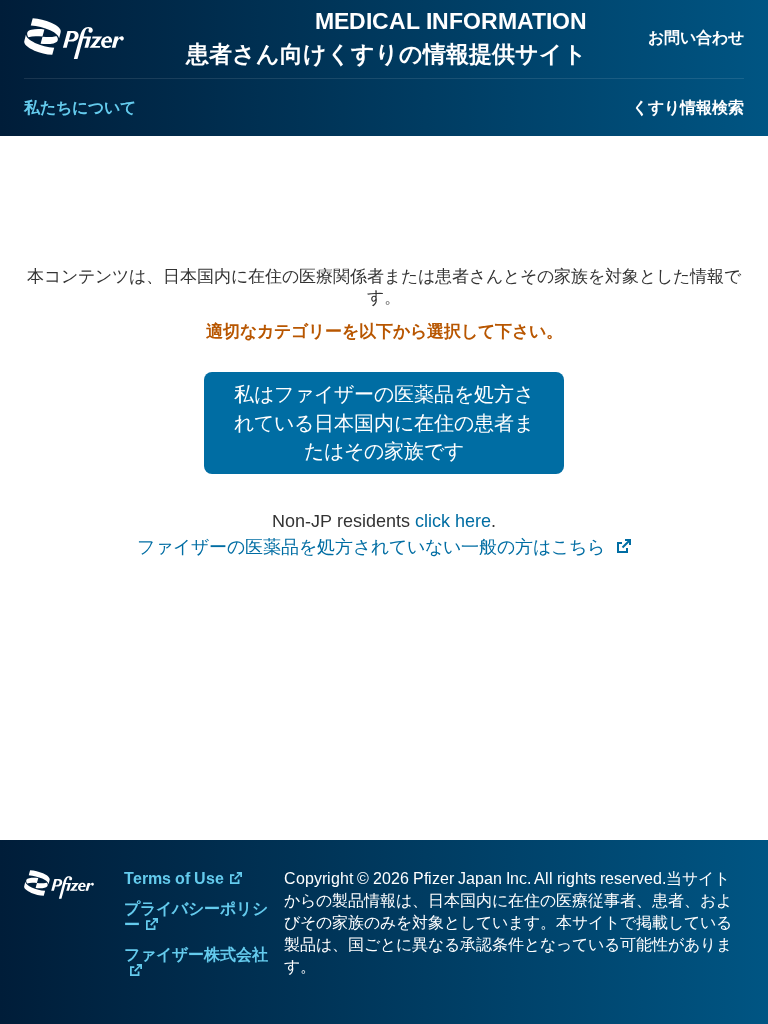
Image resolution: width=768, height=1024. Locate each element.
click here (453, 521)
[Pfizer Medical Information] (59, 888)
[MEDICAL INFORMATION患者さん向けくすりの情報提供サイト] (74, 38)
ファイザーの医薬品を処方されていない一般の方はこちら (373, 547)
